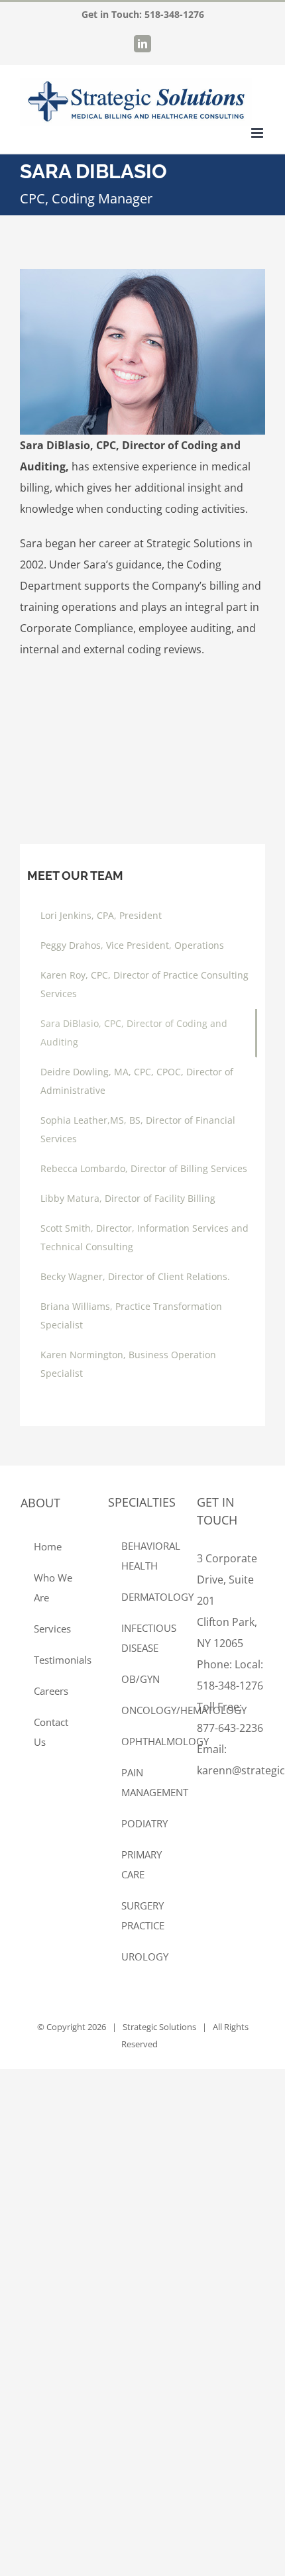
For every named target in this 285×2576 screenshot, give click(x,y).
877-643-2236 (230, 1728)
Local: (249, 1664)
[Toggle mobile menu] (258, 133)
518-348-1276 (174, 14)
